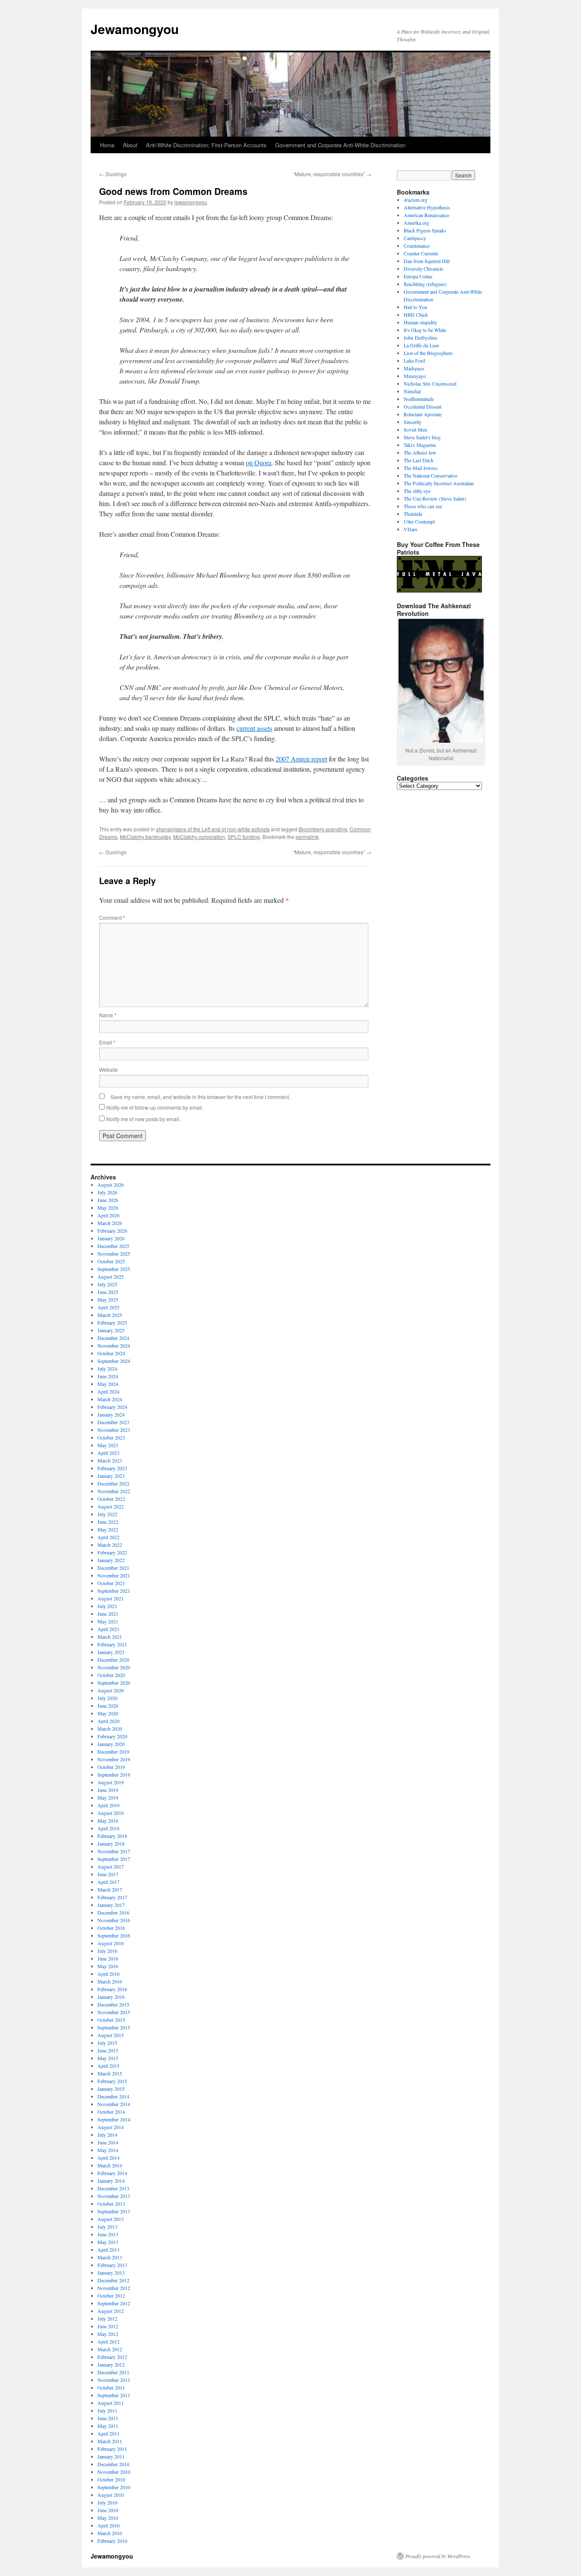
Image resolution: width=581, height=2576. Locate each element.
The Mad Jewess (421, 468)
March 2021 (110, 1637)
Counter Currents (421, 253)
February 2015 (112, 2081)
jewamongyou (191, 202)
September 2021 (114, 1591)
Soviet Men (415, 429)
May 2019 (108, 1797)
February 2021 (112, 1644)
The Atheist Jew (420, 452)
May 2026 (108, 1208)
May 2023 (108, 1445)
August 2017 (111, 1866)
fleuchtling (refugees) (425, 284)
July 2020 (107, 1698)
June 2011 (108, 2418)
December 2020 (113, 1660)
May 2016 (108, 1966)
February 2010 (112, 2541)
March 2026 (110, 1223)
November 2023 (114, 1430)
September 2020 (114, 1683)
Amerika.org (416, 223)
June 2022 (108, 1522)
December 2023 (113, 1422)
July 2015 (107, 2043)
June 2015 (108, 2050)
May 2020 (108, 1713)
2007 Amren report (301, 759)
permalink (307, 837)
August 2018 (111, 1813)
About (130, 145)
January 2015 (111, 2089)
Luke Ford (414, 361)
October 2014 (111, 2112)
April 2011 (108, 2433)
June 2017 (108, 1874)
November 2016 (114, 1920)
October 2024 (111, 1353)
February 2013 (112, 2265)
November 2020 (114, 1667)
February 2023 (112, 1468)
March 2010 (110, 2533)
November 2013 (114, 2196)
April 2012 (108, 2341)
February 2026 (112, 1231)
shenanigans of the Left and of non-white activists (213, 829)
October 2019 (111, 1767)
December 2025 (113, 1246)
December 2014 (113, 2096)
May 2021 (108, 1621)
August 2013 (111, 2219)
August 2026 (111, 1185)
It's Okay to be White (425, 330)
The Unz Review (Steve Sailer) (435, 498)
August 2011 (111, 2403)
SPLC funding (244, 837)
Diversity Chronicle (423, 269)
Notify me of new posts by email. (143, 1119)
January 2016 (111, 1997)
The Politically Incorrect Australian (439, 483)
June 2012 (108, 2326)
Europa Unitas (418, 276)
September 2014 (114, 2119)
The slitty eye (417, 491)
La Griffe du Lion (421, 345)
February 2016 (112, 1989)
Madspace (414, 368)
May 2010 (108, 2518)
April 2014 (108, 2158)
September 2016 (114, 1935)
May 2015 (108, 2058)
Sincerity (413, 422)
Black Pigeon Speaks (425, 230)
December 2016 (113, 1912)
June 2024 (108, 1376)
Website (108, 1069)
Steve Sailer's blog (422, 437)
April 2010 (108, 2525)
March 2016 (110, 1981)
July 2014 (107, 2135)
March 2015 (110, 2073)
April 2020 (108, 1721)
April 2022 (108, 1537)
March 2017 (110, 1889)
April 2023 (108, 1453)
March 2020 (110, 1729)
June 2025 (108, 1292)
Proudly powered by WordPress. (438, 2556)
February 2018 (112, 1836)
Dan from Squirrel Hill (427, 261)
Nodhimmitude (419, 399)
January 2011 (111, 2456)
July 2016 (107, 1951)
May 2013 (108, 2242)
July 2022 (107, 1514)
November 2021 (114, 1575)
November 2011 (114, 2380)
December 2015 (113, 2004)
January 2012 (111, 2364)
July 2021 (107, 1606)
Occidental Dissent (423, 406)
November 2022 (114, 1491)
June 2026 (108, 1200)
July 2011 (107, 2410)
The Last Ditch (419, 460)
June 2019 (108, 1790)
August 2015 (111, 2035)
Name (108, 1015)
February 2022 (112, 1552)
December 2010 (113, 2464)
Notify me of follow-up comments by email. (155, 1107)
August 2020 (111, 1690)
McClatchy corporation (199, 837)
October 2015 (111, 2020)
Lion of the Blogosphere (428, 353)
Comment (112, 917)
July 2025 (107, 1284)
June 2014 (108, 2142)
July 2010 (107, 2502)
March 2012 (110, 2349)
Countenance (417, 246)
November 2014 (114, 2104)
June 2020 (108, 1706)
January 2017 (111, 1905)
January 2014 (111, 2181)
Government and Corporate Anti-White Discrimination (340, 145)
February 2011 (112, 2449)
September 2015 (114, 2027)
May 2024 (108, 1384)
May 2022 (108, 1529)
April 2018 (108, 1828)
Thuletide (413, 514)
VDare (410, 529)
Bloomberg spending (323, 829)
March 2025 (110, 1315)
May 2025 (108, 1299)
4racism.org (416, 200)
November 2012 (114, 2288)
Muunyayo (415, 376)
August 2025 (111, 1277)
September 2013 (114, 2211)
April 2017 (108, 1882)
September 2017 (114, 1859)
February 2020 (112, 1736)
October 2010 (111, 2479)
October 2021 (111, 1583)
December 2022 (113, 1483)
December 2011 (113, 2372)
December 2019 (113, 1752)
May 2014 (108, 2150)
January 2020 (111, 1744)
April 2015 (108, 2066)
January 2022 (111, 1560)
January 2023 (111, 1476)
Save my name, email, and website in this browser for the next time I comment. (200, 1097)
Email (107, 1042)
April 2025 (108, 1307)
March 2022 (110, 1545)
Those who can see (423, 506)
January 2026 (111, 1238)
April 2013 (108, 2250)
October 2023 (111, 1437)
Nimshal (412, 391)
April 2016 (108, 1974)
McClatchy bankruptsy (145, 837)
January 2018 (111, 1843)
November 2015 (114, 2012)
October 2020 (111, 1675)
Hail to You (415, 307)
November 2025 (114, 1254)
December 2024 (113, 1338)
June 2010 (108, 2510)
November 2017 (114, 1851)
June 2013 (108, 2234)
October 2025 (111, 1261)
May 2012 (108, 2334)
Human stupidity (420, 322)
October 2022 (111, 1499)
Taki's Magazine (420, 445)
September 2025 (114, 1269)
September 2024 (114, 1361)
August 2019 (111, 1782)
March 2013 (110, 2257)
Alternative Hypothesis (427, 207)
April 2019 (108, 1805)
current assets (254, 728)
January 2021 (111, 1652)
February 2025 (112, 1322)
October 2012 (111, 2296)
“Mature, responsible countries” (332, 174)
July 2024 (107, 1368)
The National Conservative (430, 475)
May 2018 (108, 1820)
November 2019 (114, 1759)
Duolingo (113, 174)
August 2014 (111, 2127)
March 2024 (110, 1399)
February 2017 (112, 1897)
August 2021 (111, 1598)
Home (107, 145)
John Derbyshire (420, 338)
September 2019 (114, 1775)
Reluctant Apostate (423, 414)
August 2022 (111, 1506)
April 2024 (108, 1391)
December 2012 (113, 2280)
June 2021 (108, 1614)
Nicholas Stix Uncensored (430, 384)
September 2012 (114, 2303)
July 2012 (107, 2318)
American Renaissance (426, 215)
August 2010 (111, 2495)
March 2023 (110, 1460)
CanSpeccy (415, 238)
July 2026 (107, 1192)
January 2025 (111, 1330)
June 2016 (108, 1958)
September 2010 (114, 2487)
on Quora (259, 462)
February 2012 (112, 2357)
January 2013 (111, 2273)
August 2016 (111, 1943)
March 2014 (110, 2165)
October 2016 (111, 1928)
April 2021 (108, 1629)
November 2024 (114, 1345)
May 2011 (108, 2426)
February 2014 (112, 2173)
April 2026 (108, 1215)
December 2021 (113, 1568)
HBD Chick (416, 315)
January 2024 (111, 1414)
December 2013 (113, 2188)
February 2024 (112, 1407)
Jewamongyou (135, 29)
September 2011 (114, 2395)
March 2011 (110, 2441)
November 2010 (114, 2472)
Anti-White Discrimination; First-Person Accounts (206, 145)
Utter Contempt (419, 521)
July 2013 (107, 2227)
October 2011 (111, 2387)
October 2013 (111, 2204)
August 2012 (111, 2311)
